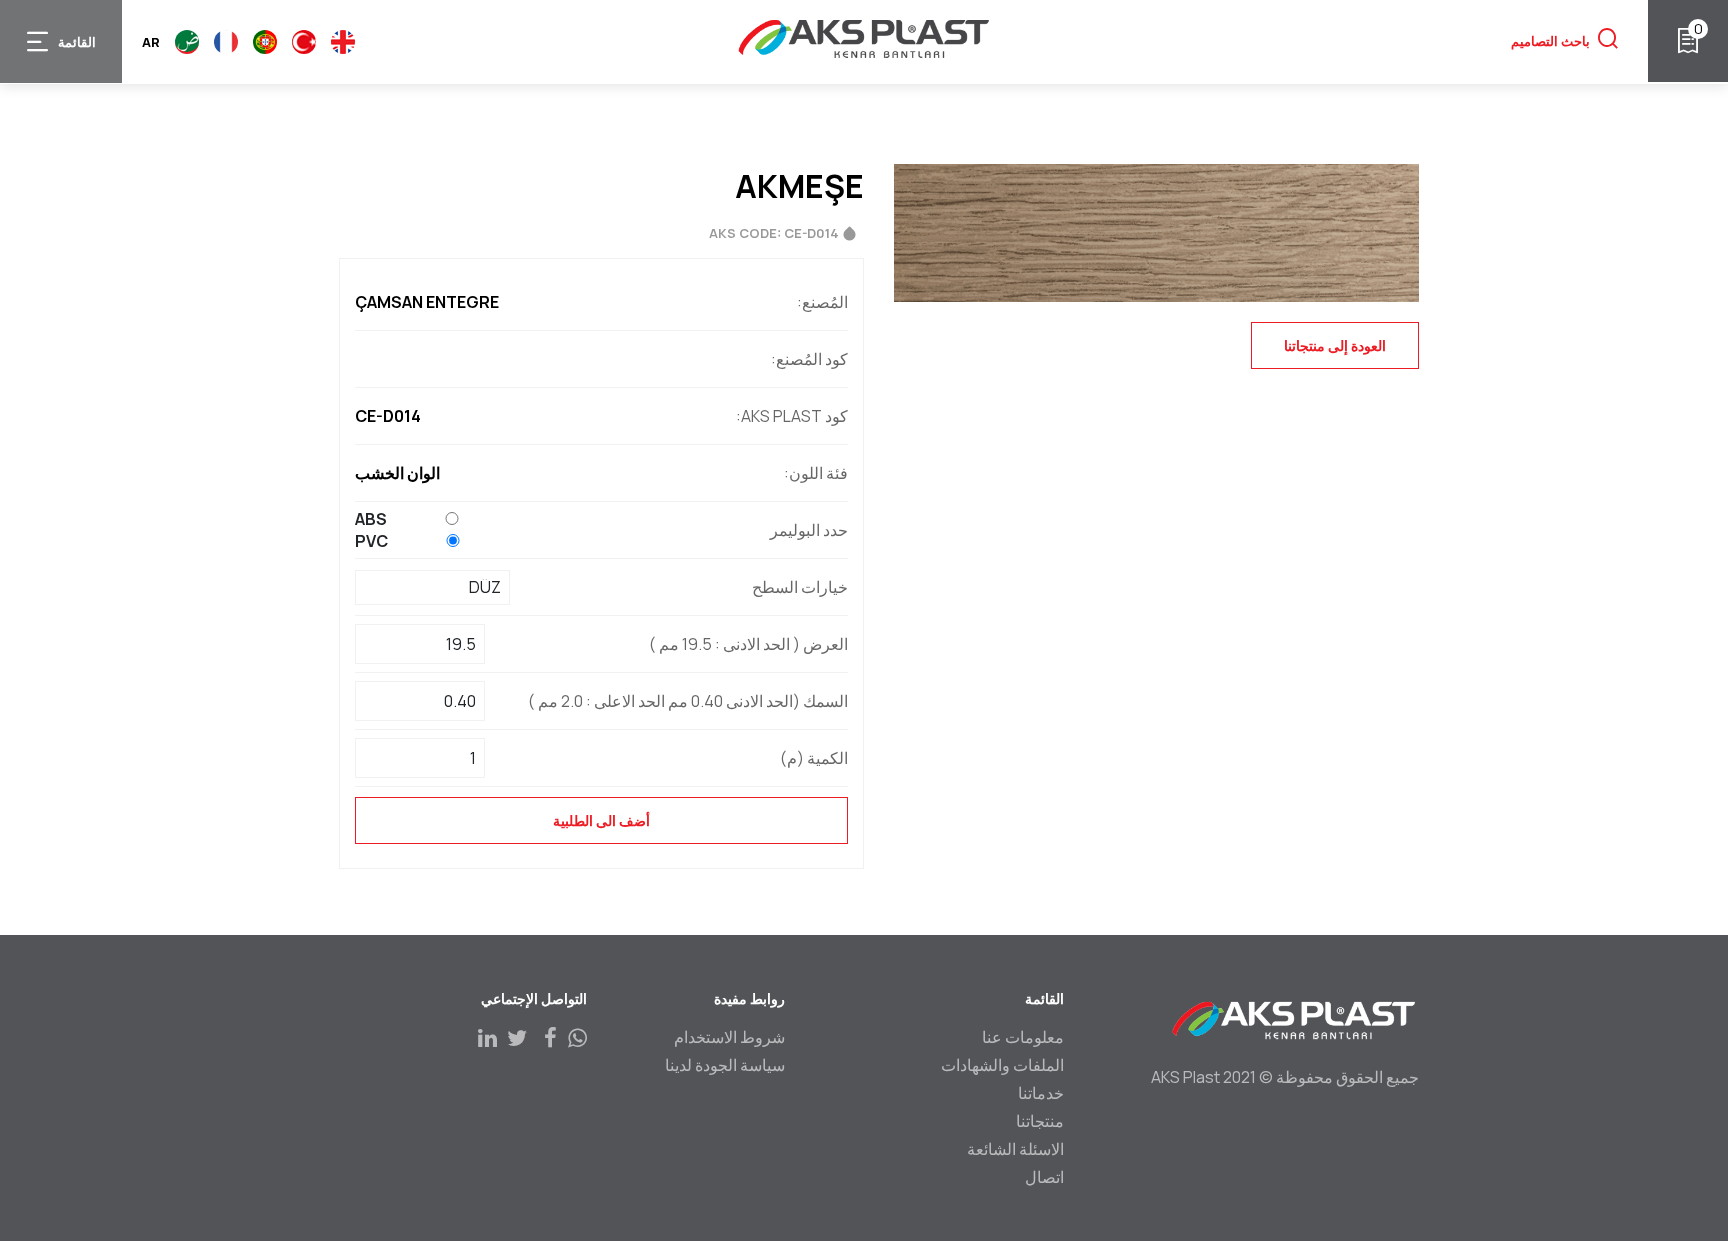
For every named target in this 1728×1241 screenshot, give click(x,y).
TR (304, 42)
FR (226, 42)
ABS (371, 519)
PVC (371, 541)
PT (265, 42)
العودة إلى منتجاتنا (1335, 345)
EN (343, 42)
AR (187, 42)
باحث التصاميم (1550, 41)
